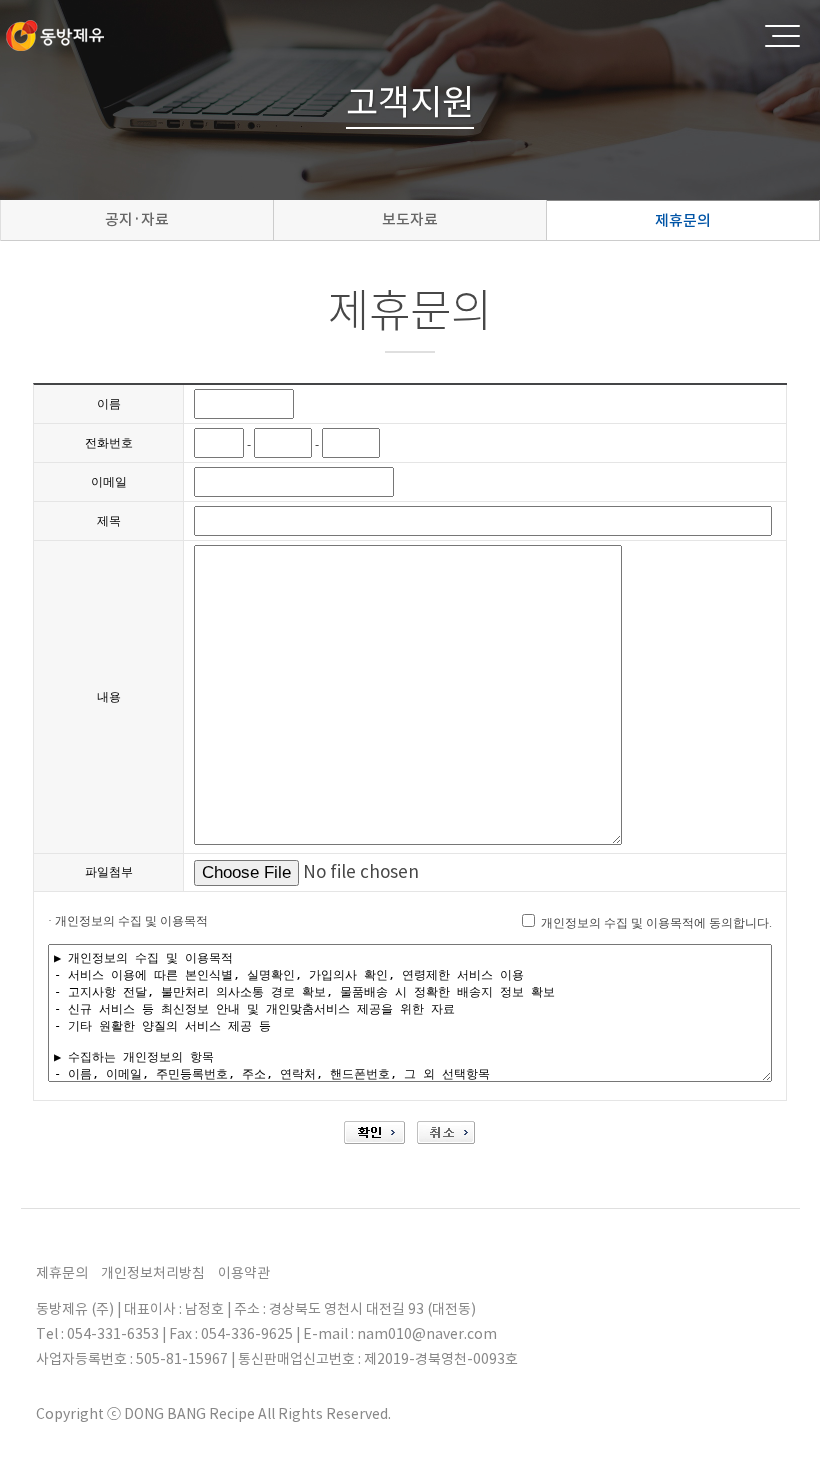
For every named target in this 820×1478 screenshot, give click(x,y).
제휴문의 (683, 220)
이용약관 (244, 1273)
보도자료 (410, 219)
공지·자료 (137, 219)
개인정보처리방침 (153, 1273)
